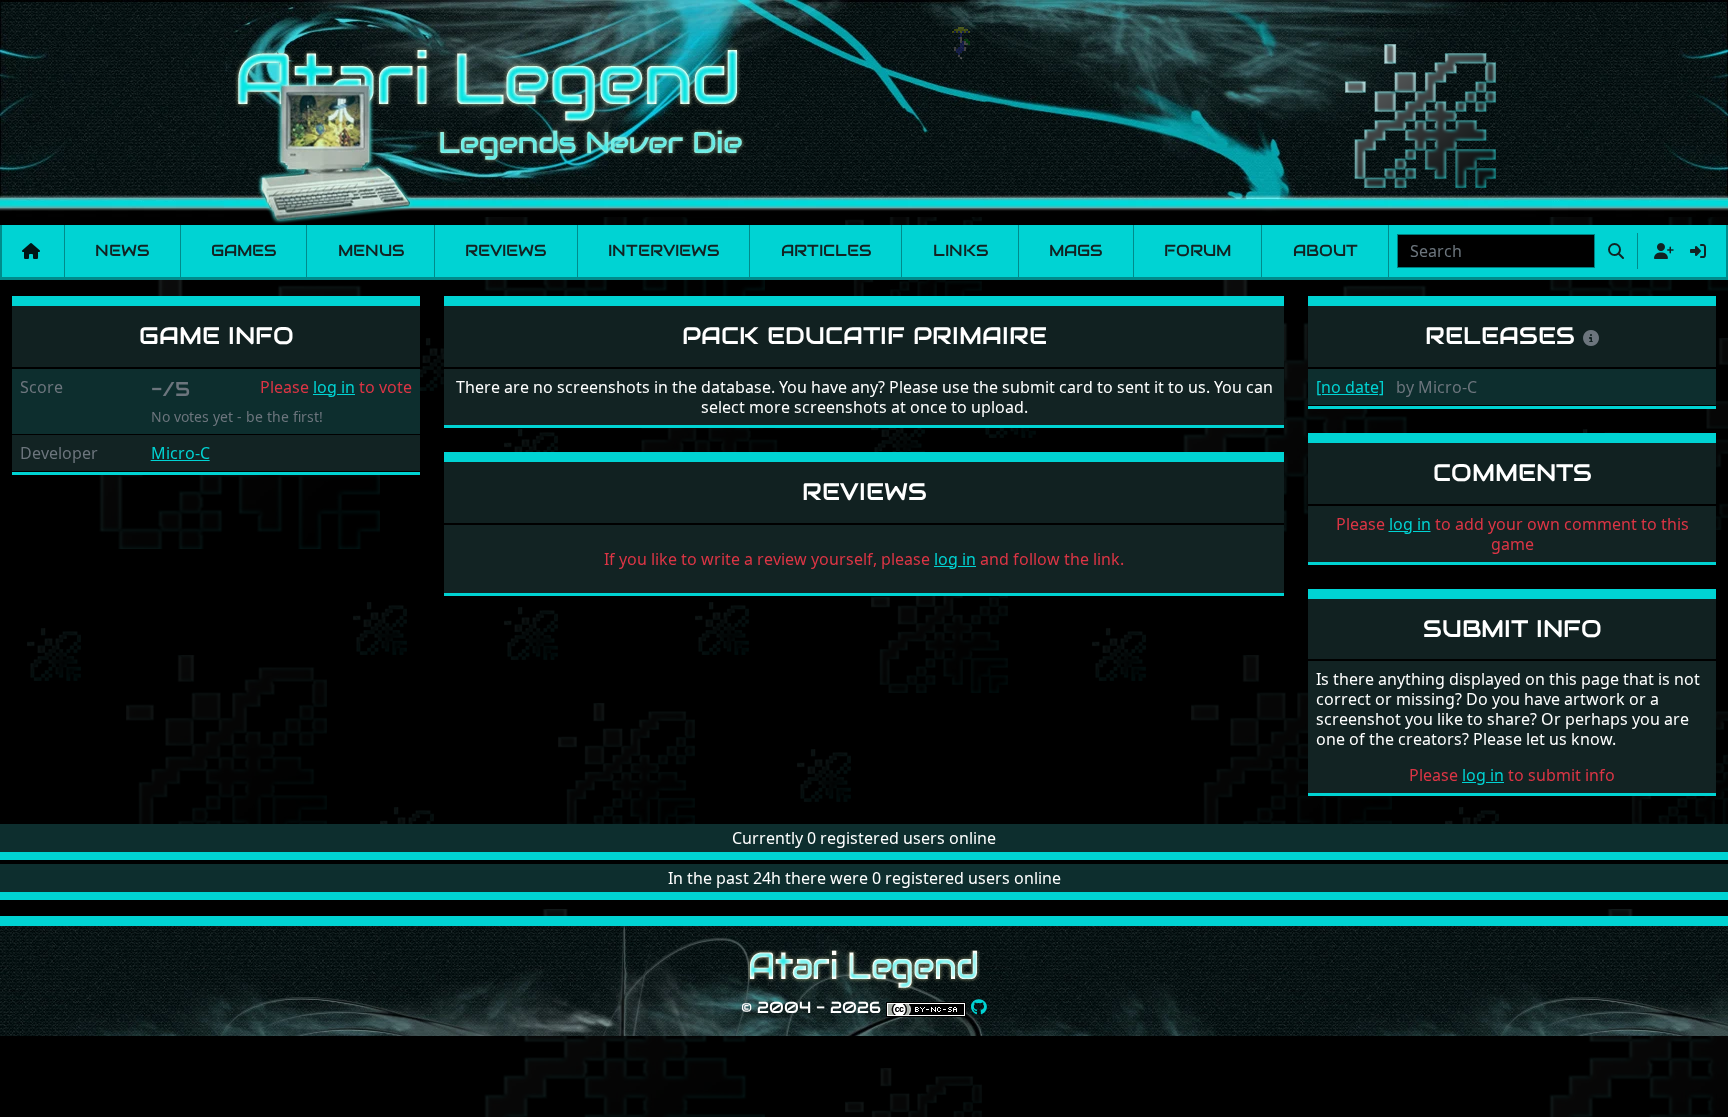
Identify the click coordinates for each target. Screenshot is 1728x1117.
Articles (826, 250)
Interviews (663, 250)
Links (960, 250)
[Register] (1660, 251)
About (1325, 250)
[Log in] (1698, 251)
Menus (371, 250)
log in (334, 387)
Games (243, 250)
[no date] (1350, 387)
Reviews (505, 250)
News (122, 250)
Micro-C (180, 453)
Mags (1075, 250)
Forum (1197, 250)
